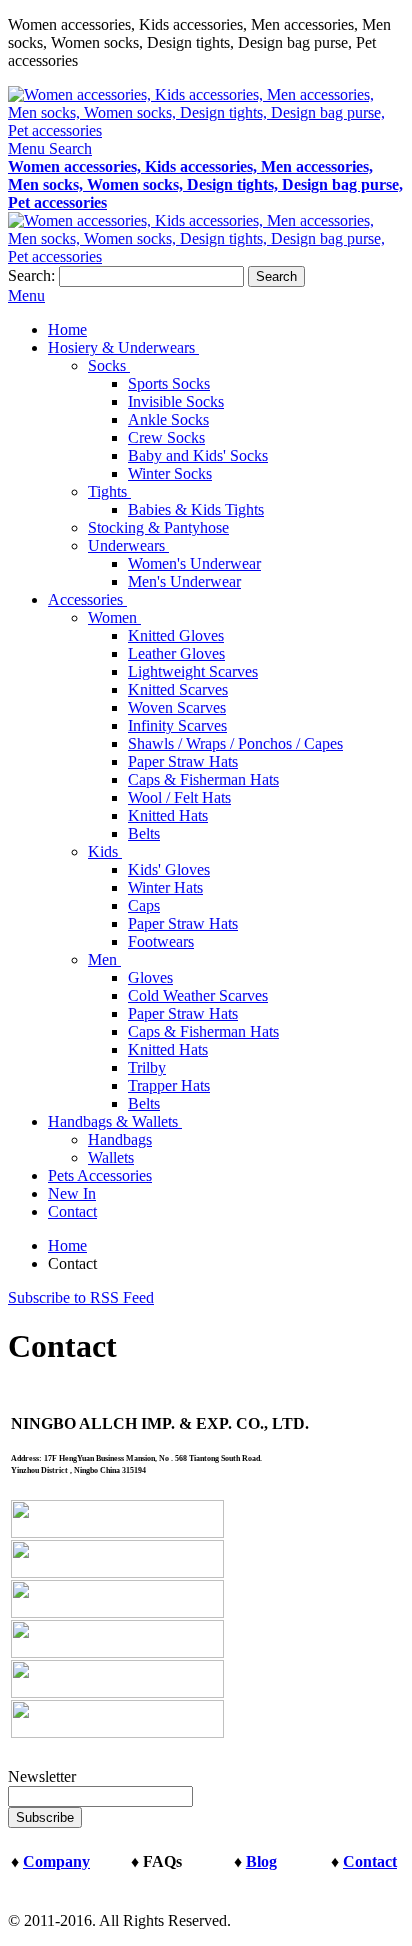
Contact (370, 1861)
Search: (31, 275)
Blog (261, 1861)
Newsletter (42, 1776)
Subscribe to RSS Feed (81, 1297)
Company (56, 1861)
